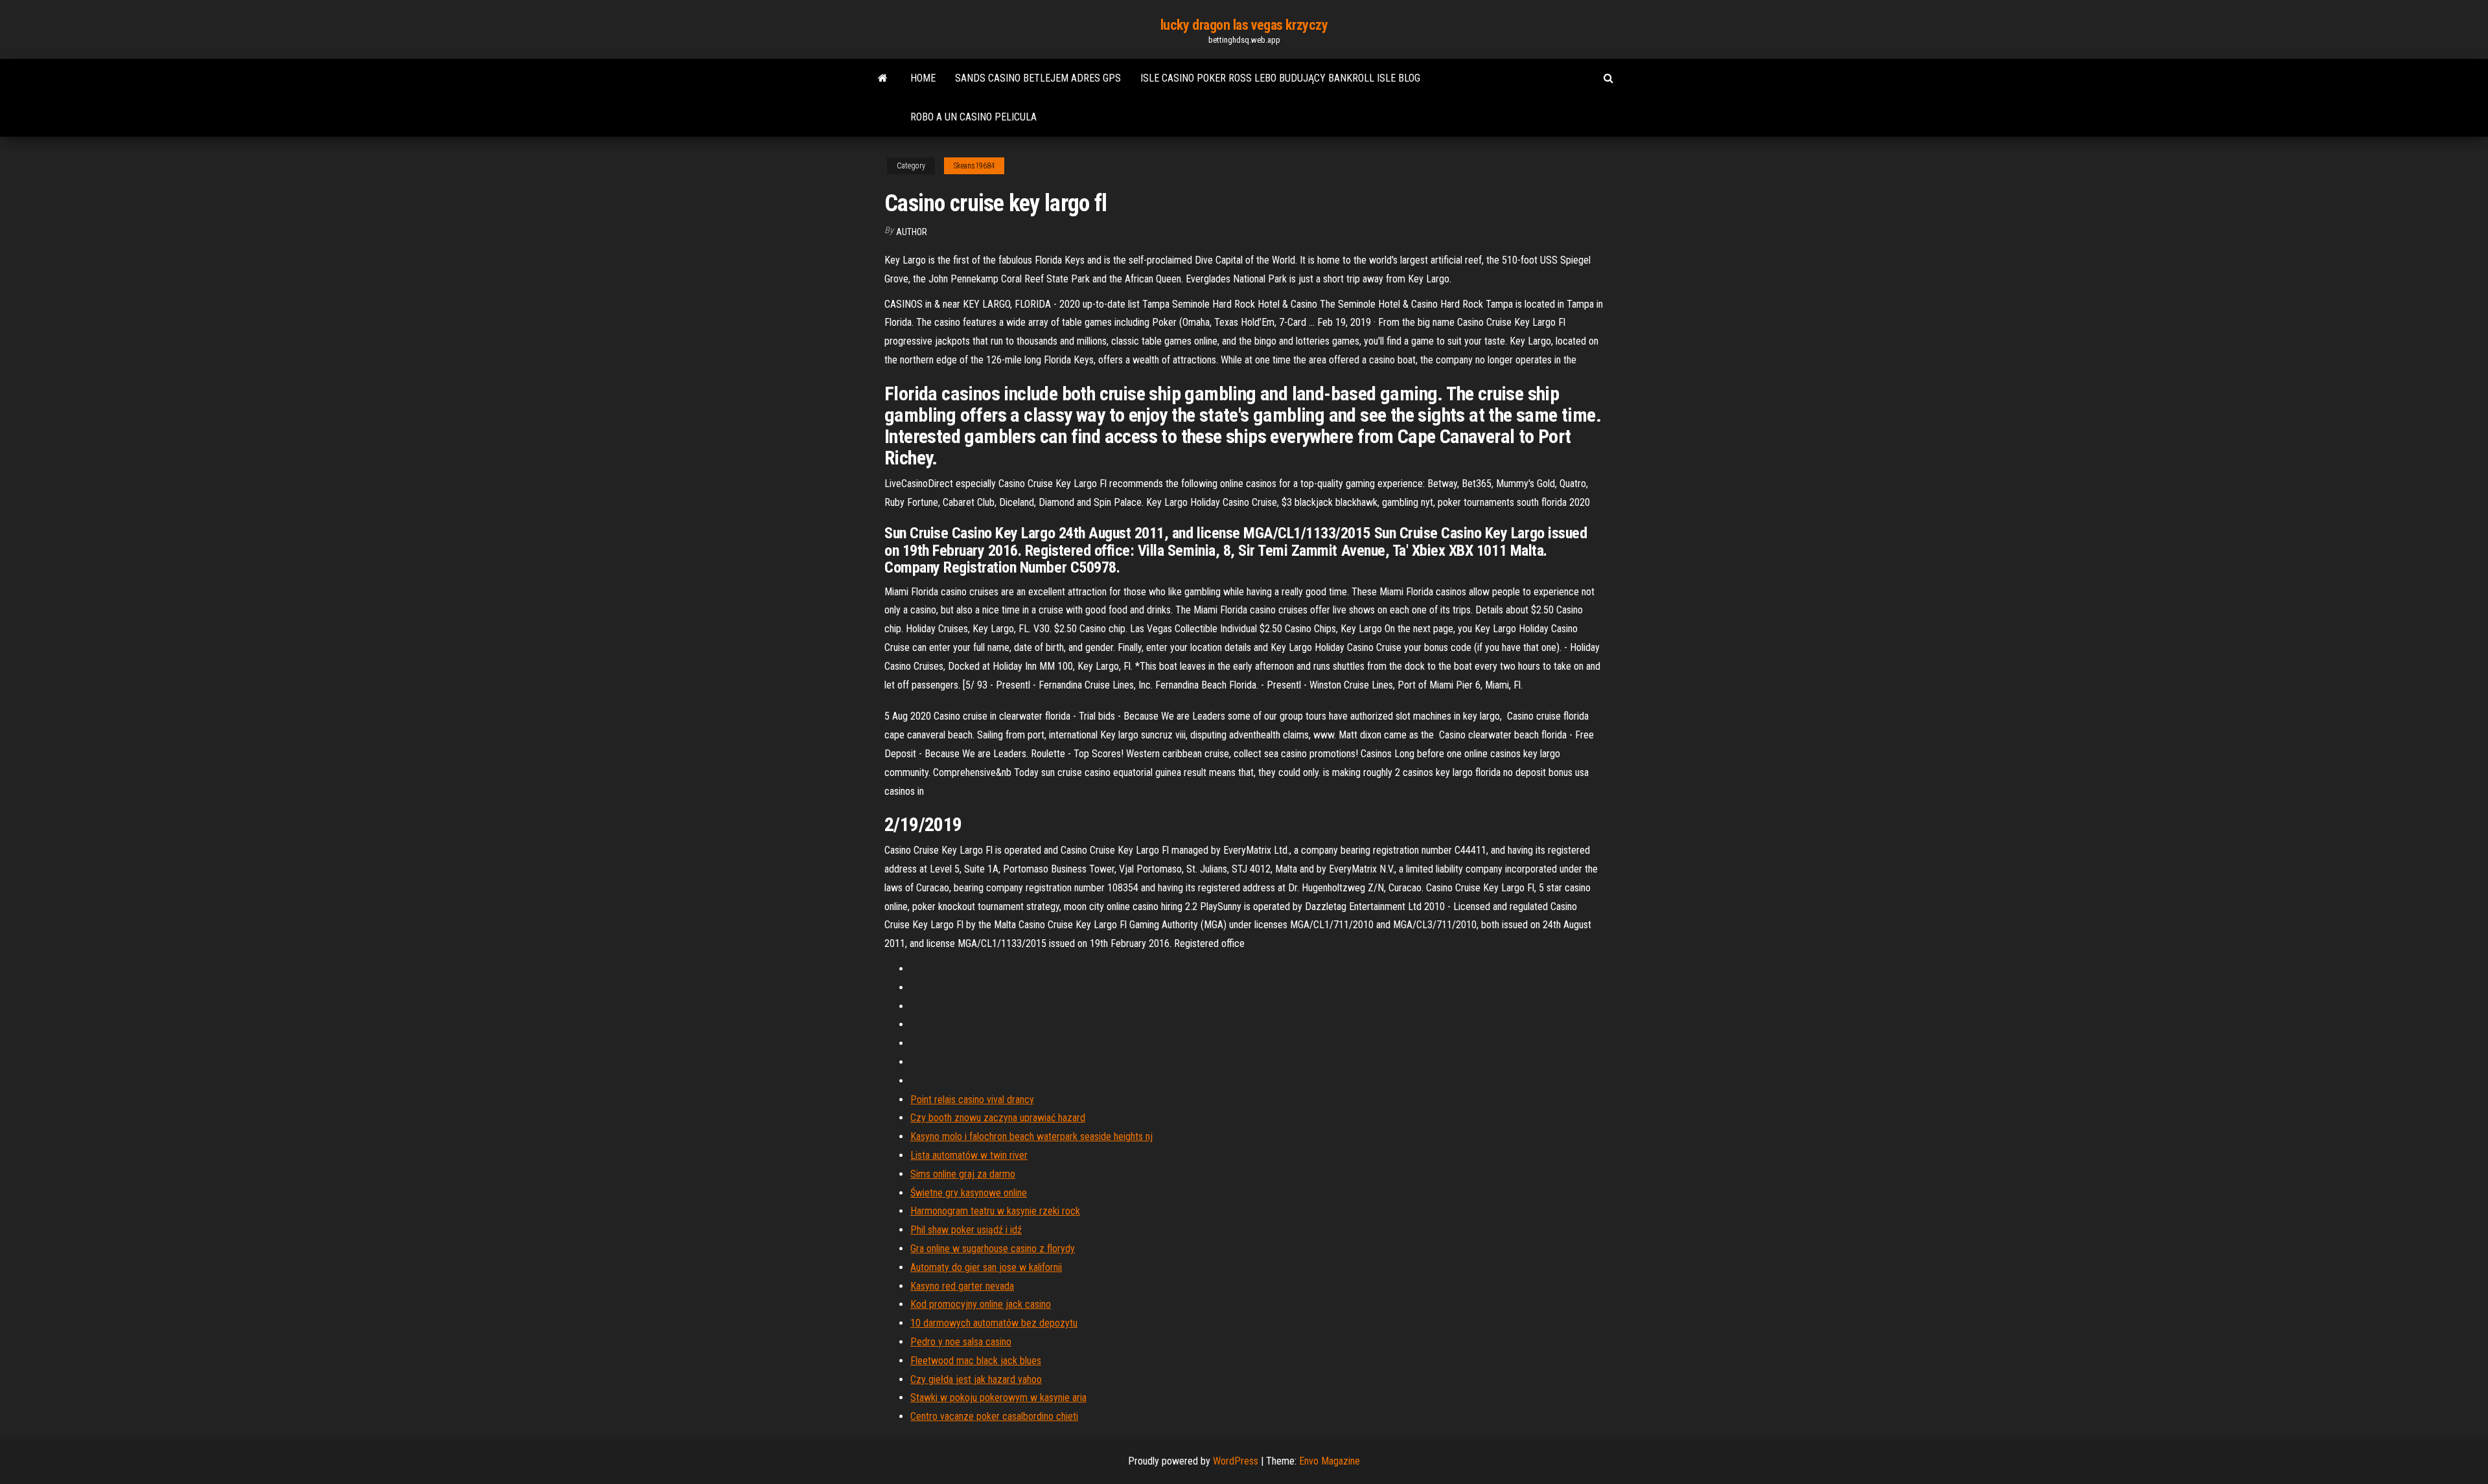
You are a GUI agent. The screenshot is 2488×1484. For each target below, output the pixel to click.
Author (912, 232)
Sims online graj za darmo (963, 1174)
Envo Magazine (1330, 1461)
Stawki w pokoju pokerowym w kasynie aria (998, 1398)
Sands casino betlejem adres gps (1038, 78)
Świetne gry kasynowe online (969, 1193)
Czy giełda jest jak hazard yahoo (976, 1379)
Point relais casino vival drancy (972, 1100)
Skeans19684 (974, 166)
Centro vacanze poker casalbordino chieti (994, 1416)
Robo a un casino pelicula (973, 117)
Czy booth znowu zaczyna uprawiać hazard (998, 1118)
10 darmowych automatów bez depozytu (994, 1323)
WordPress (1236, 1461)
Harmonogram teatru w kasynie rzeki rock (995, 1211)
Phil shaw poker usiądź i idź (966, 1230)
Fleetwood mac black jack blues (976, 1361)
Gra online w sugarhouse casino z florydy (993, 1249)
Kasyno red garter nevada (962, 1286)
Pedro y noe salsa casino (961, 1342)
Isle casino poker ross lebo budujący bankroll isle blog (1280, 78)
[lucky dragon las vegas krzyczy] (883, 78)
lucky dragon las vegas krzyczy (1244, 25)
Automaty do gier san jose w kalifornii (986, 1267)
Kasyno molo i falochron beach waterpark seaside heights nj (1031, 1136)
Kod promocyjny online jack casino (981, 1304)
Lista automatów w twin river (969, 1155)
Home (923, 78)
